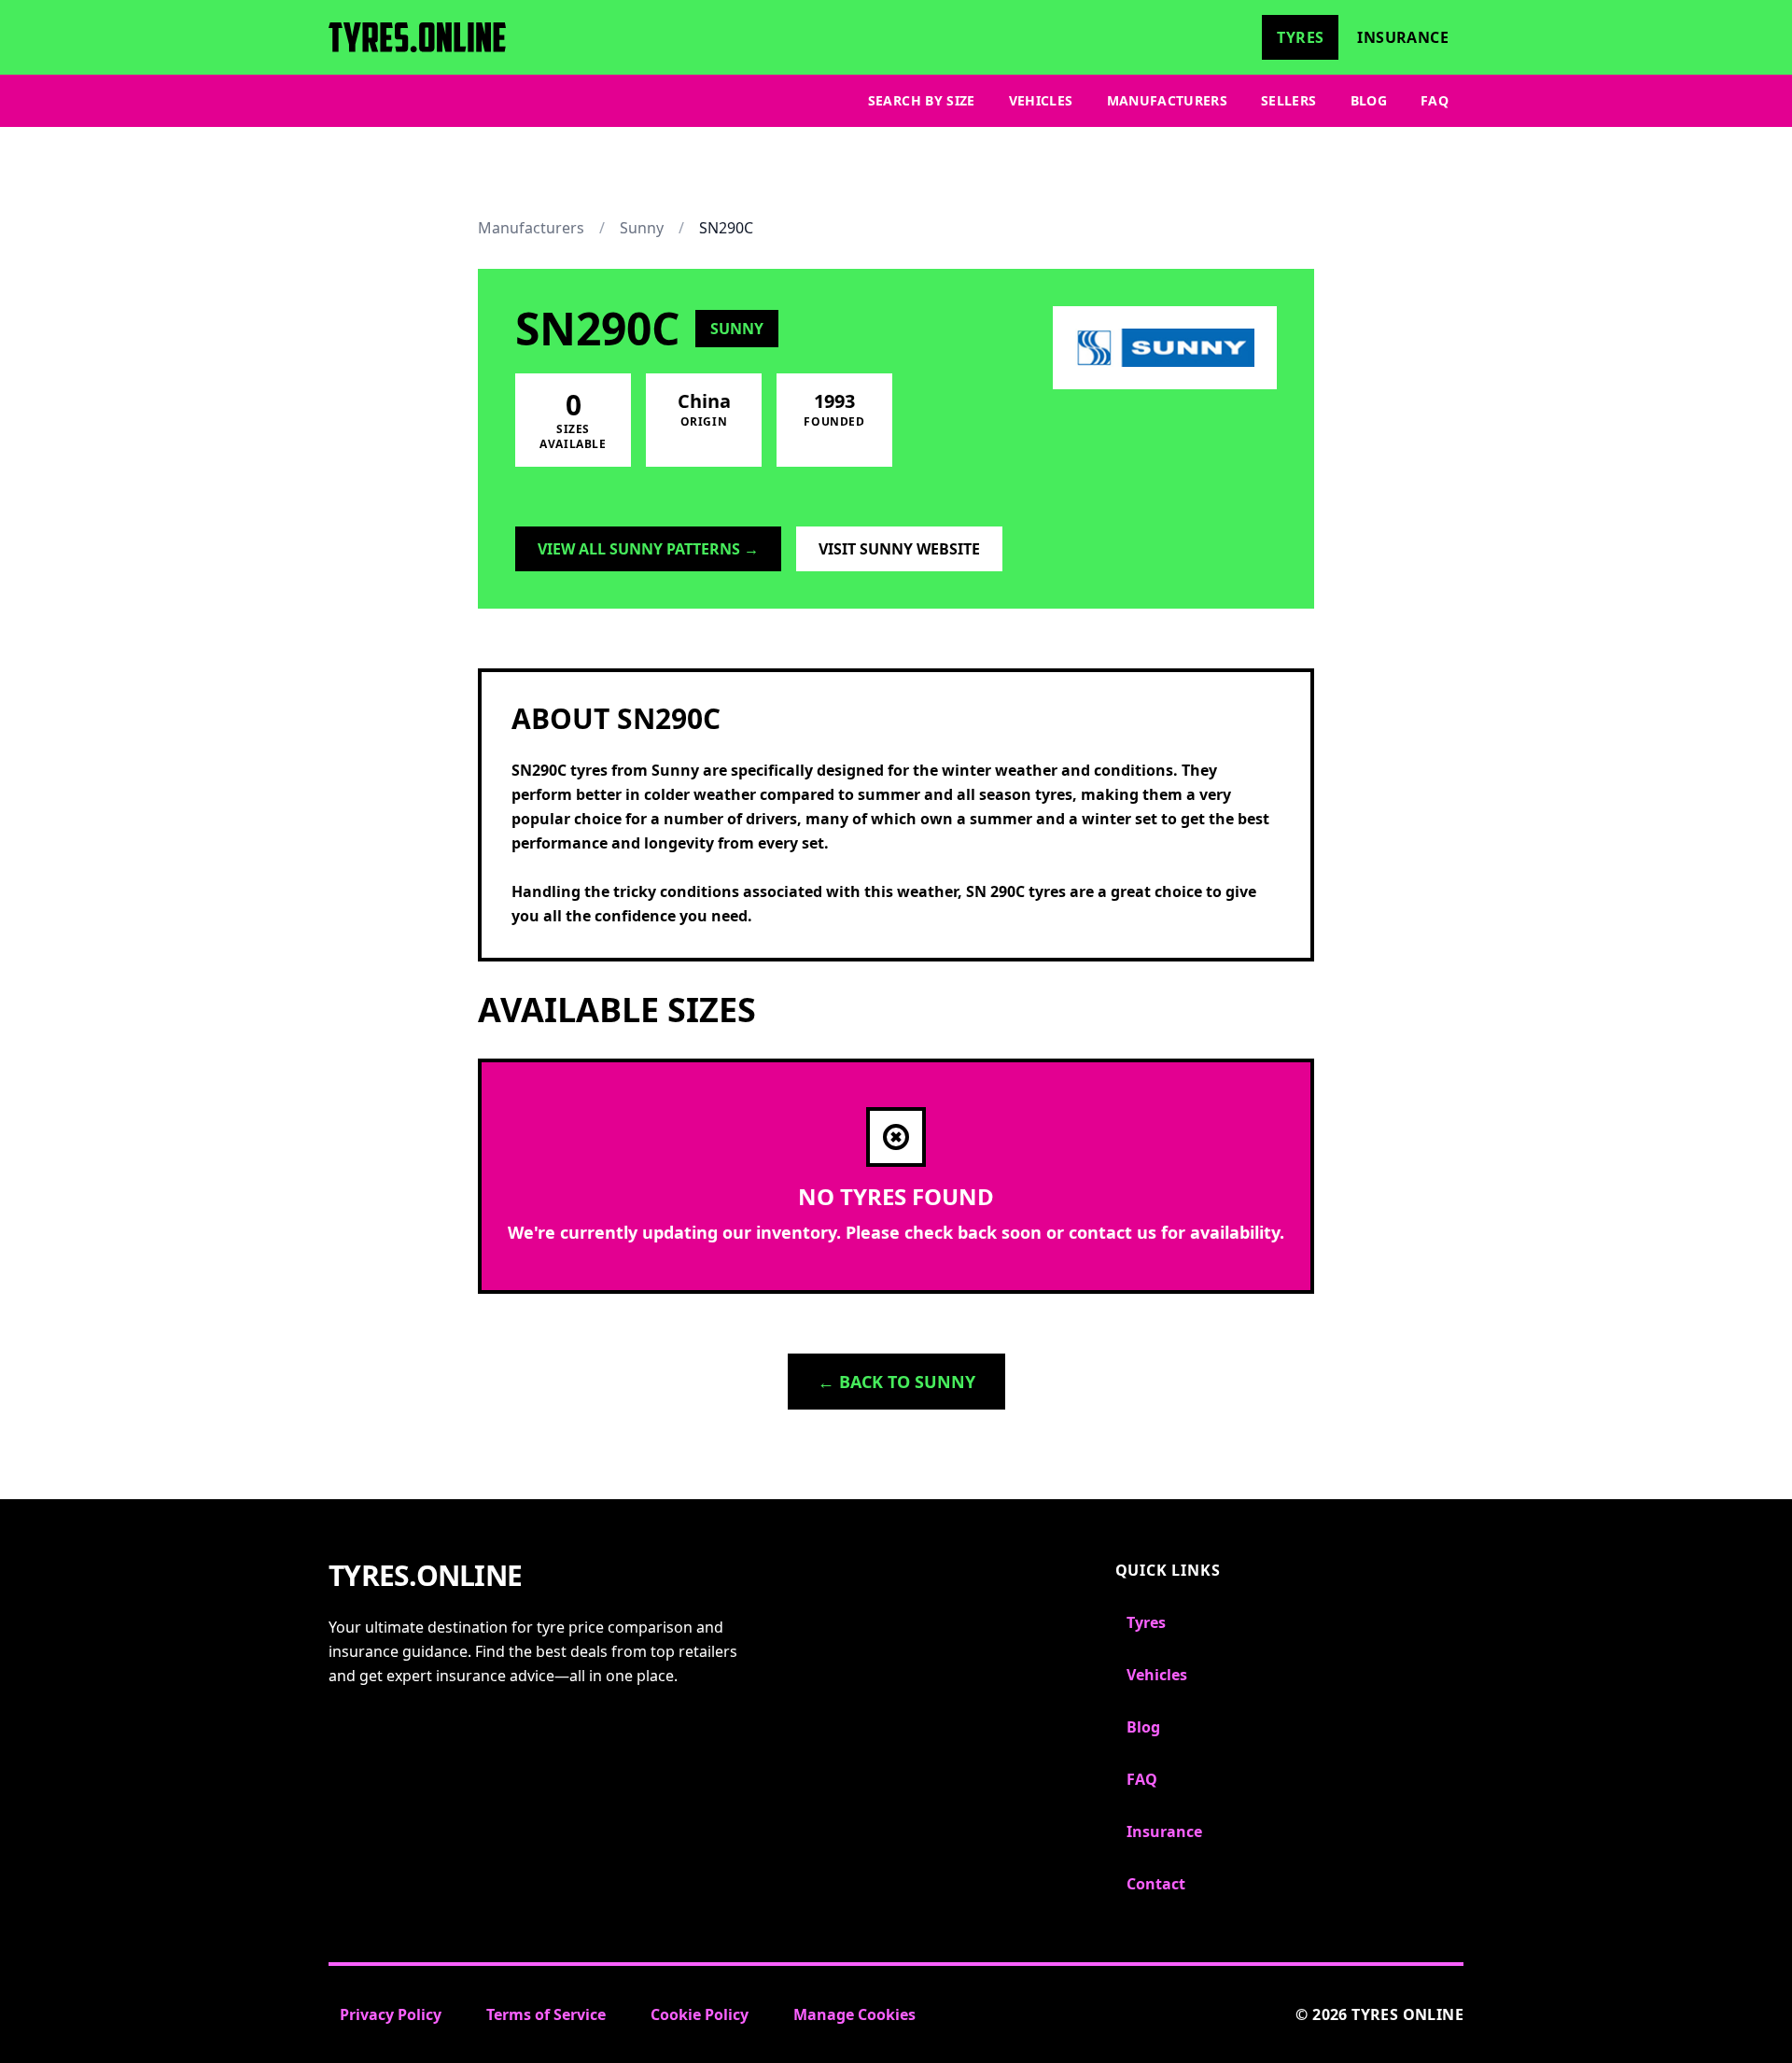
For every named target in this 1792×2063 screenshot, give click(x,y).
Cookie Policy (700, 2014)
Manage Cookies (854, 2014)
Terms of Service (546, 2014)
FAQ (1435, 100)
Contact (1156, 1884)
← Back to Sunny (896, 1382)
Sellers (1288, 100)
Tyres (1300, 37)
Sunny (642, 228)
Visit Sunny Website (899, 549)
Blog (1369, 100)
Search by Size (922, 100)
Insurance (1403, 37)
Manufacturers (1168, 100)
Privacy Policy (391, 2014)
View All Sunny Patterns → (648, 549)
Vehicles (1041, 100)
